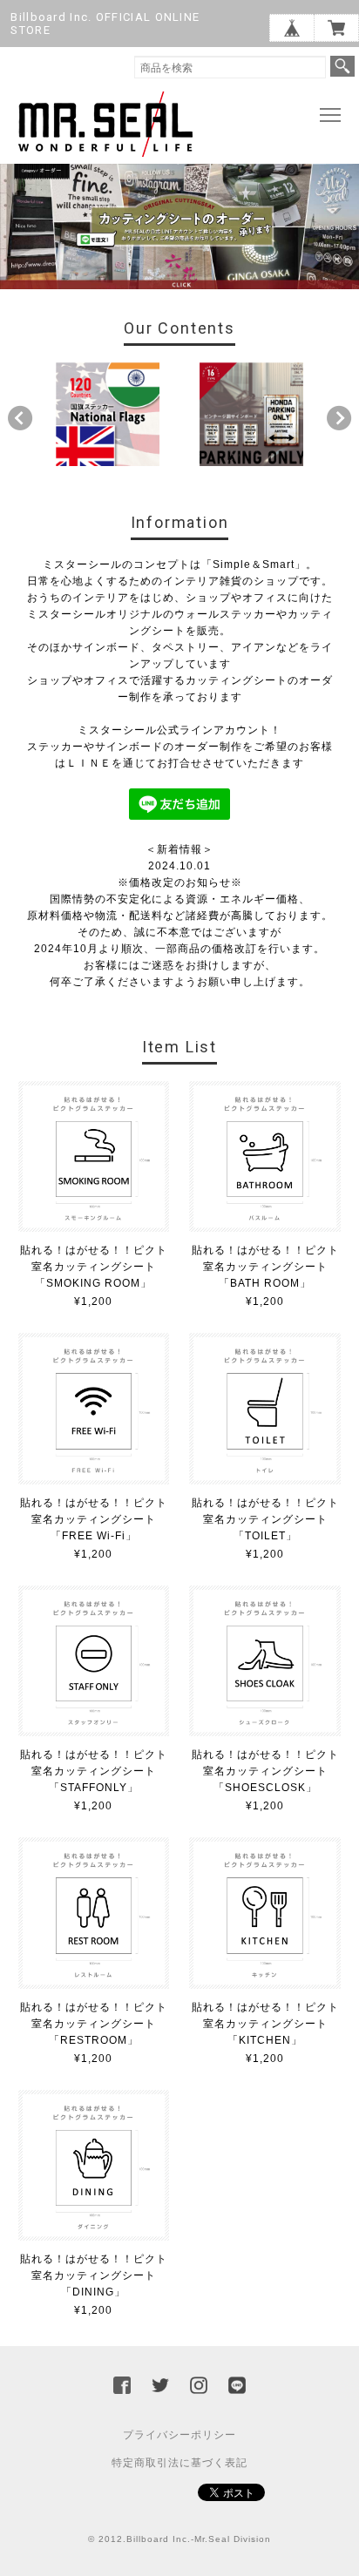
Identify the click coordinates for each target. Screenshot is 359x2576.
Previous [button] (20, 418)
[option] (108, 414)
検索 (342, 66)
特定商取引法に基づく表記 (179, 2463)
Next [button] (339, 418)
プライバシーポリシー (179, 2435)
